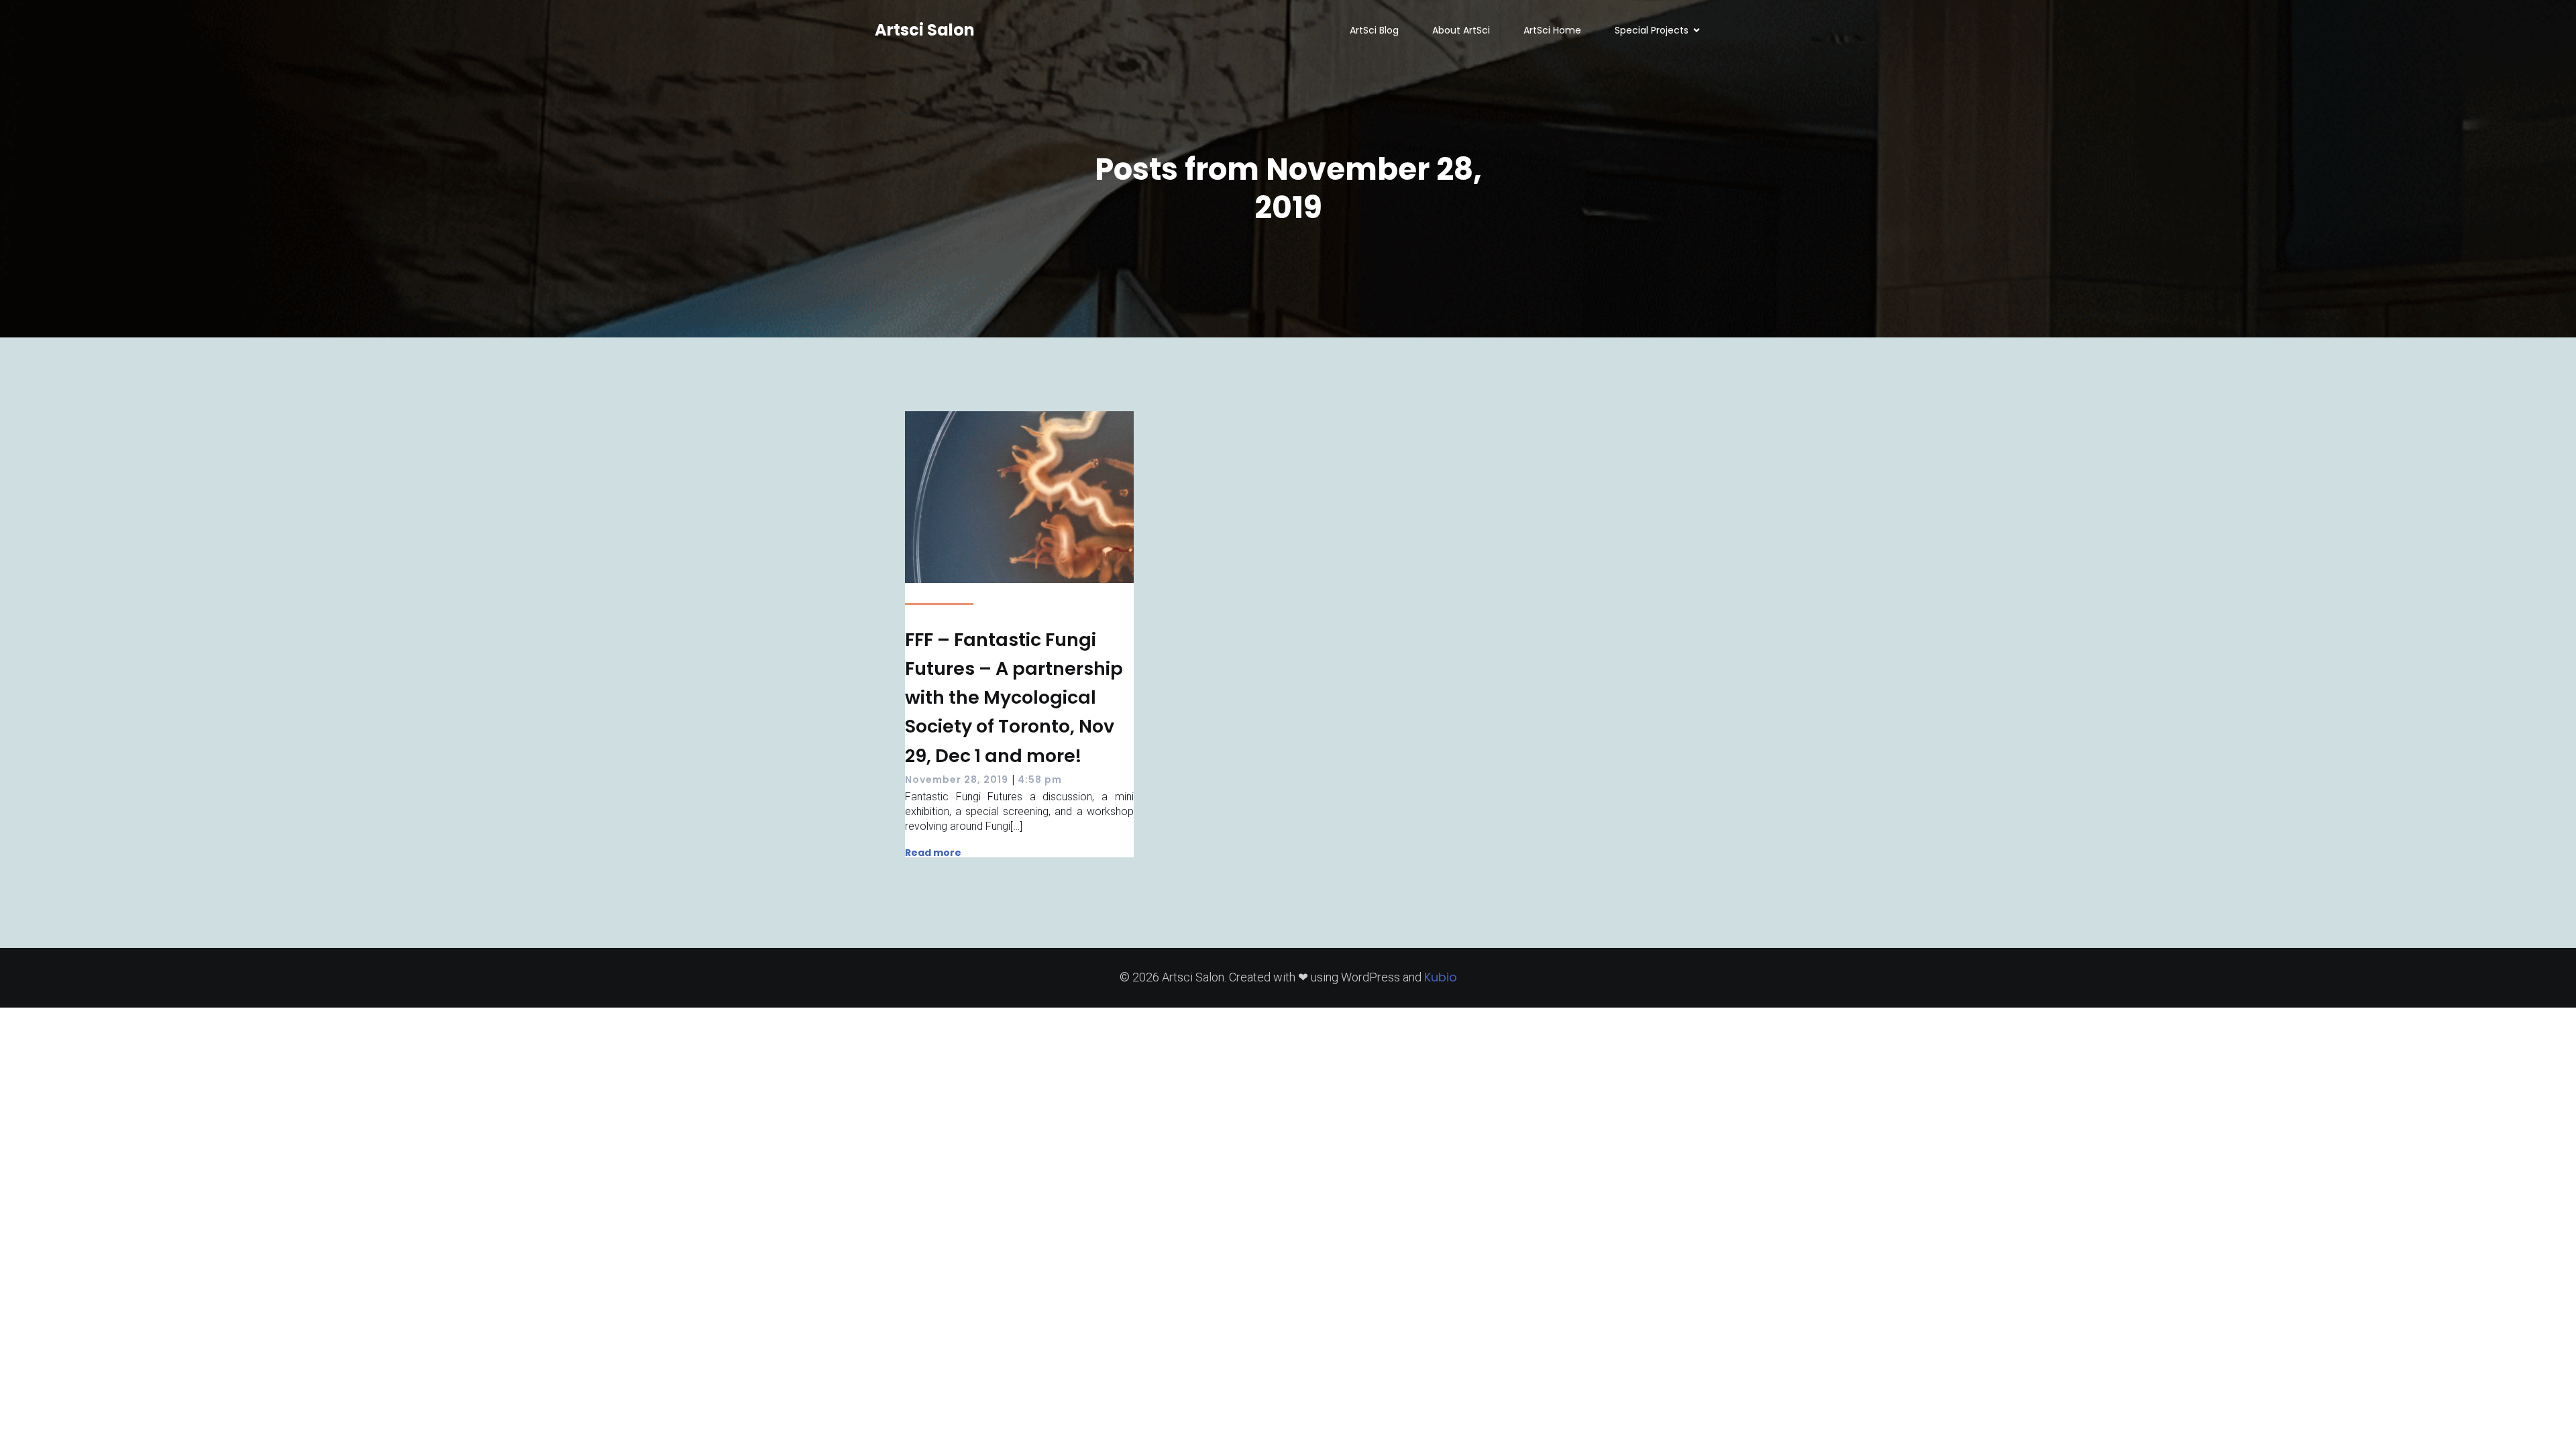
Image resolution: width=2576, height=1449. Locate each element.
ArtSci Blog (1374, 30)
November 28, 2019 (957, 780)
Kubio (1441, 977)
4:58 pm (1040, 780)
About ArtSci (1461, 30)
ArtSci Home (1552, 30)
